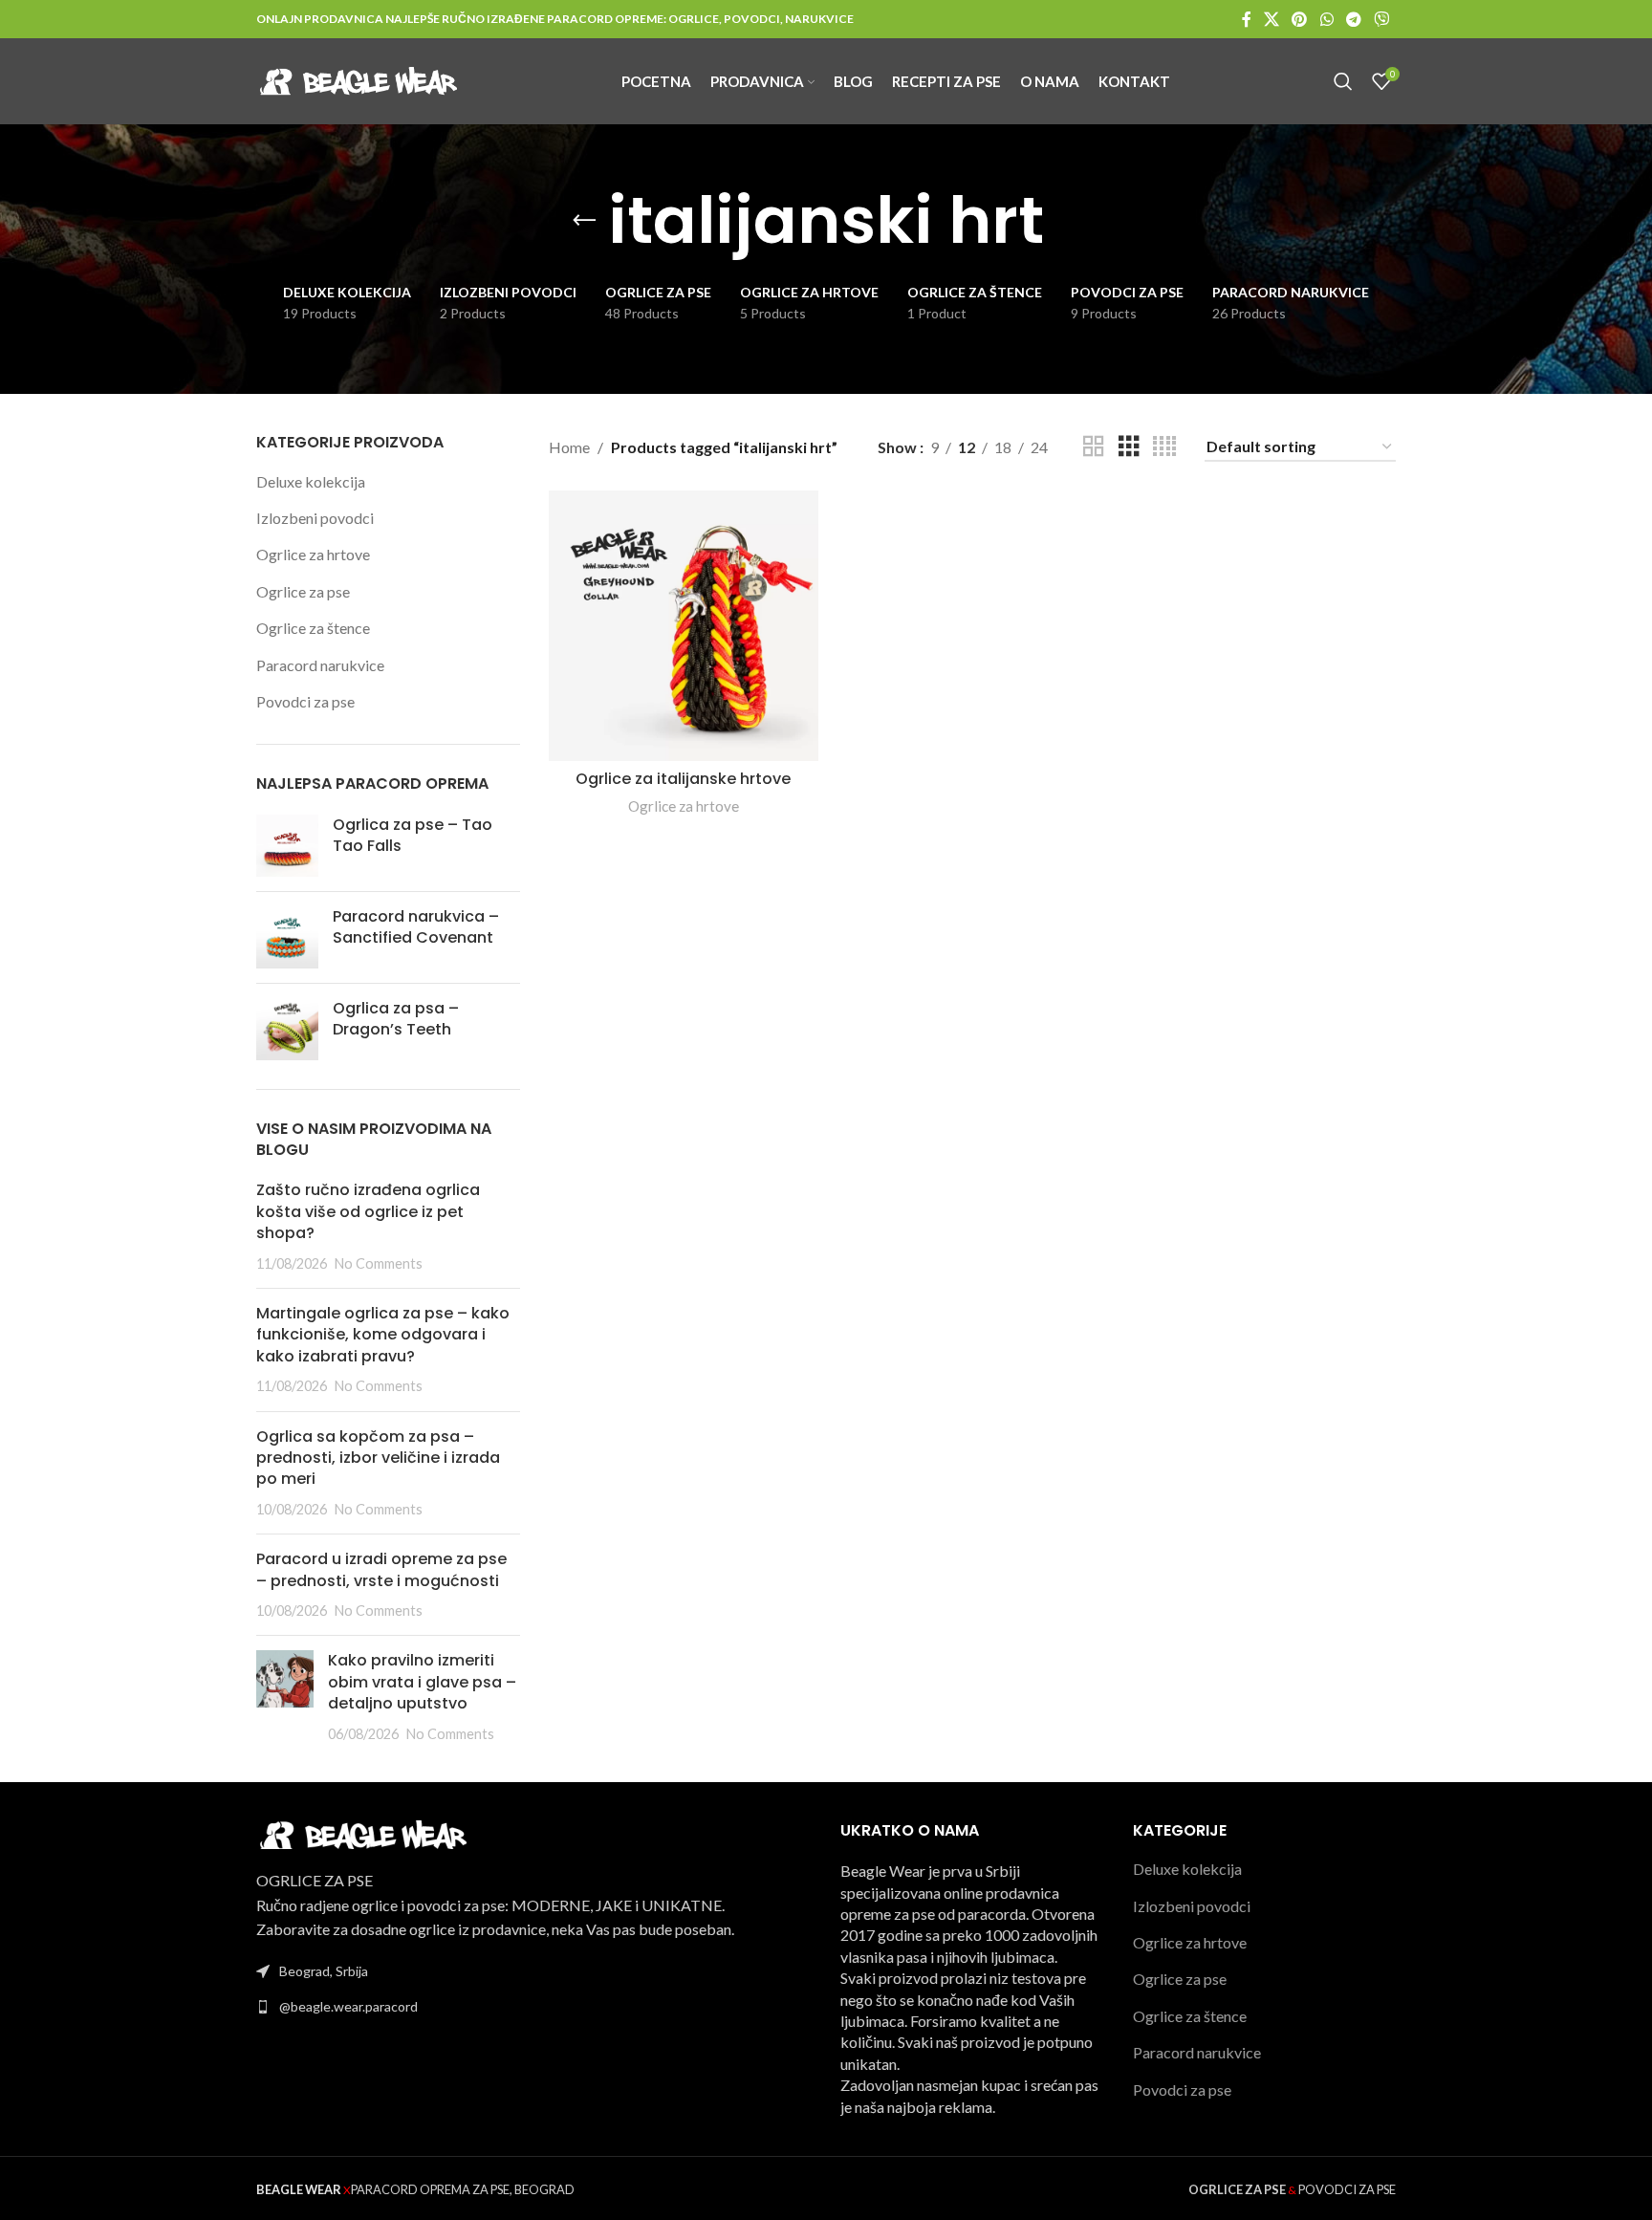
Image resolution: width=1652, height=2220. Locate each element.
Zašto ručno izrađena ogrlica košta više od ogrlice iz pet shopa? (368, 1211)
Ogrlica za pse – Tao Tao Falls (413, 836)
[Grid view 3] (1129, 447)
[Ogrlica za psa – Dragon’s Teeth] (287, 1029)
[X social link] (1271, 19)
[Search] (1343, 81)
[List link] (534, 2007)
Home (569, 447)
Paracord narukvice (320, 665)
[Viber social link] (1382, 19)
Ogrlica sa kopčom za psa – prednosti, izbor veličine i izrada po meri (378, 1458)
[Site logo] (357, 79)
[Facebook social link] (1246, 19)
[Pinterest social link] (1300, 19)
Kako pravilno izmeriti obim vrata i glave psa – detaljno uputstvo (422, 1682)
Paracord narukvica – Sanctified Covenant (416, 927)
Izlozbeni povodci (315, 518)
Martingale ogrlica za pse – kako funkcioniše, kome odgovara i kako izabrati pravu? (383, 1335)
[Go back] (584, 221)
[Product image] (684, 625)
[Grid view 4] (1164, 447)
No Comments (379, 1263)
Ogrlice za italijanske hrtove (683, 779)
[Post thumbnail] (285, 1697)
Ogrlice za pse (303, 591)
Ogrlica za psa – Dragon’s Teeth (396, 1019)
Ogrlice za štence (313, 628)
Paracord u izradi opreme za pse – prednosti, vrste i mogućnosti (381, 1569)
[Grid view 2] (1094, 447)
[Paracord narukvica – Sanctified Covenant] (287, 937)
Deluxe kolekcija (311, 481)
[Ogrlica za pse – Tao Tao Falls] (287, 846)
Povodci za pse (305, 701)
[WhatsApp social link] (1326, 19)
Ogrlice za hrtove (313, 554)
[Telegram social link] (1353, 19)
